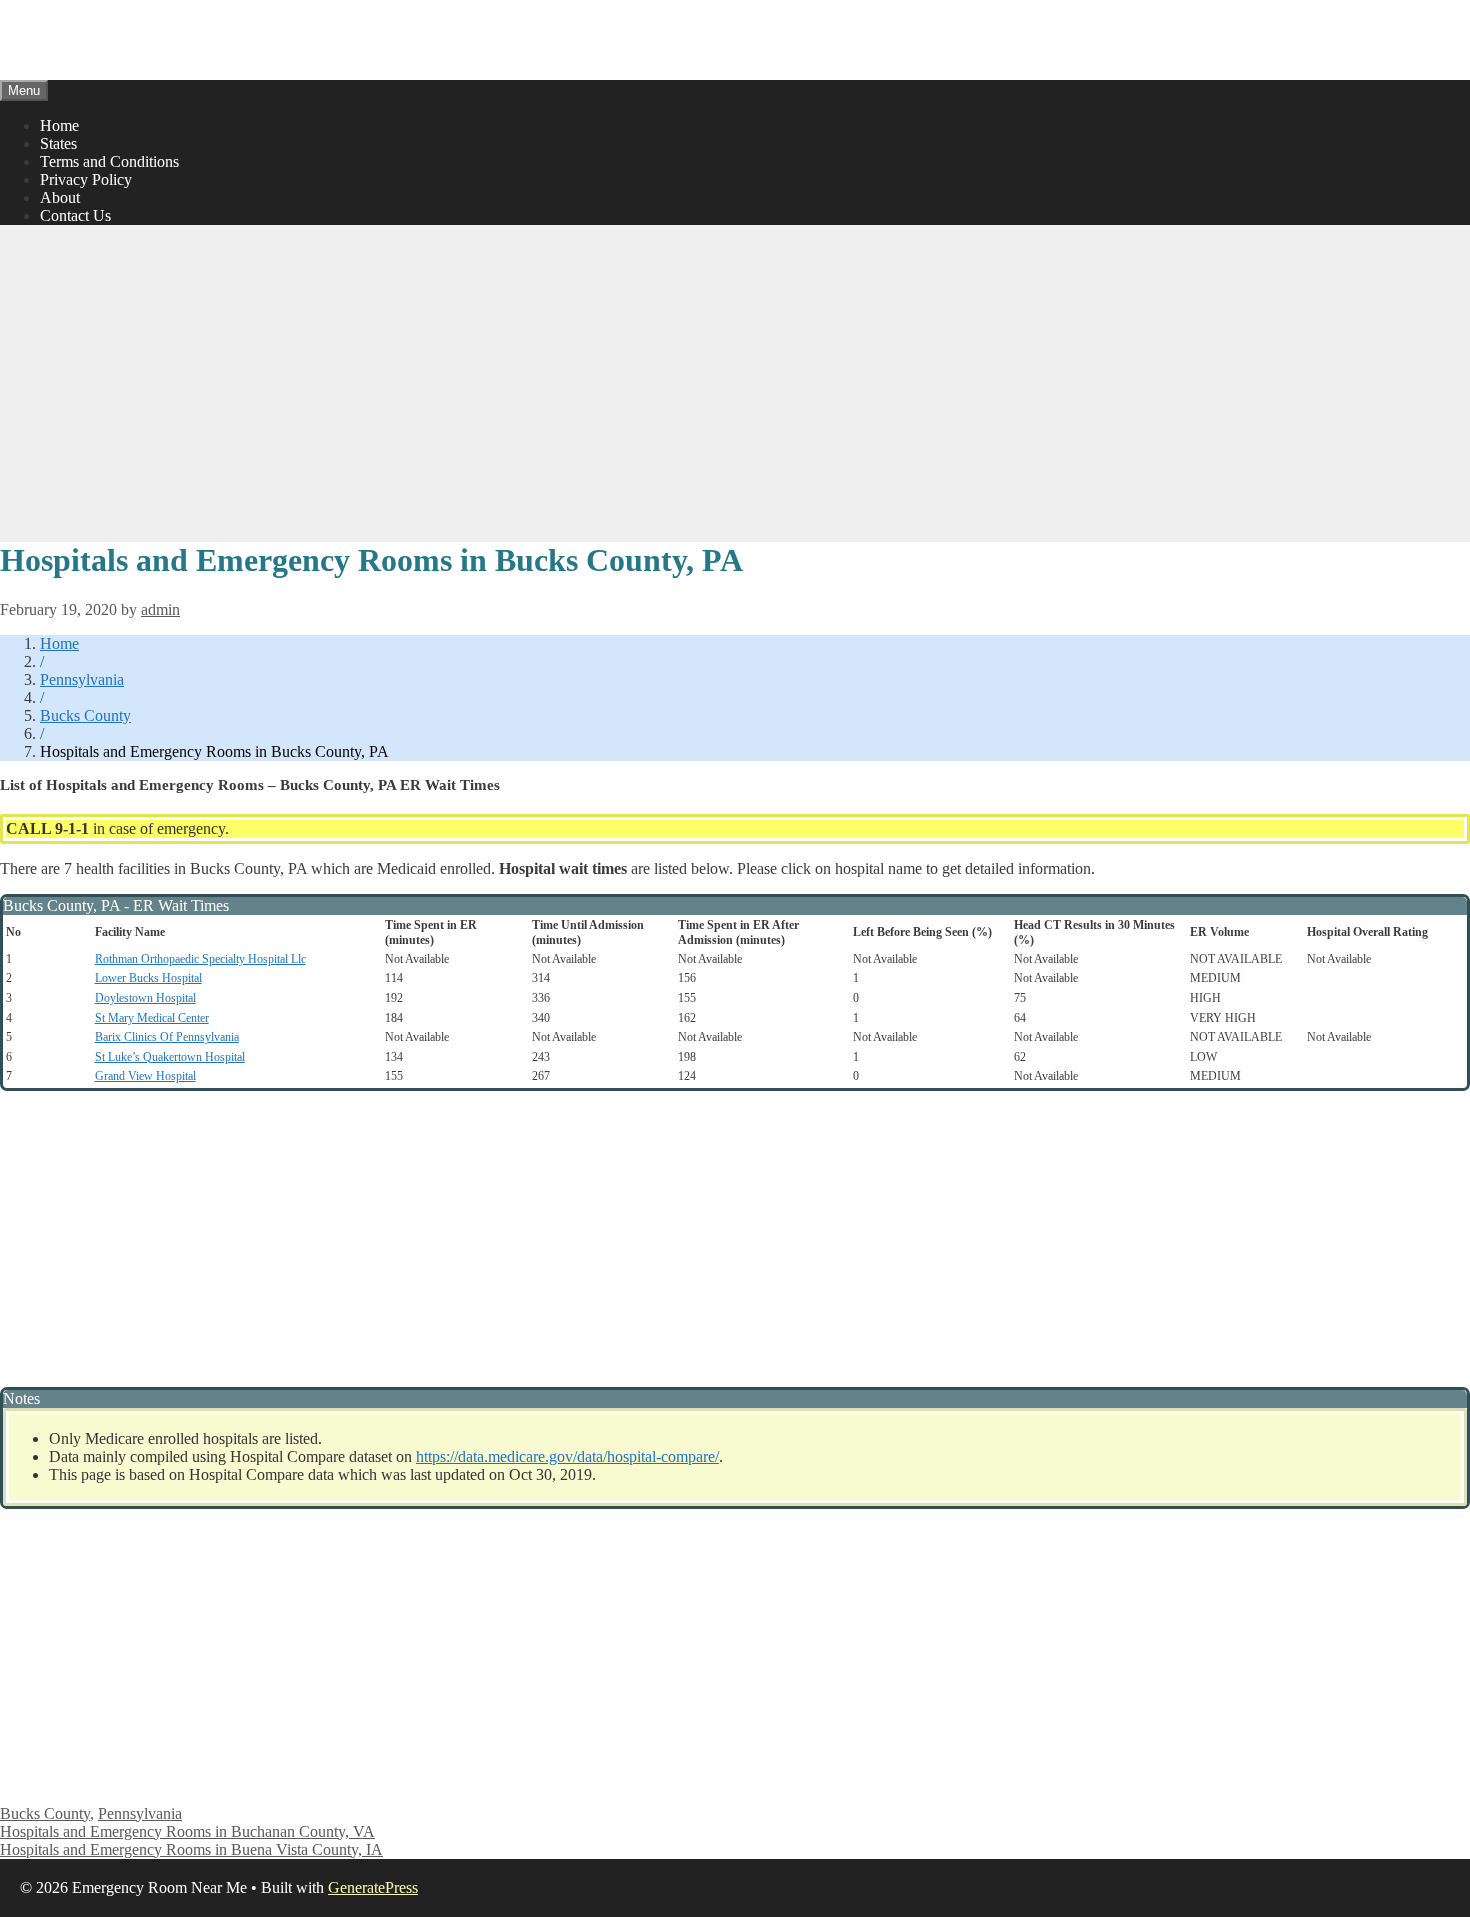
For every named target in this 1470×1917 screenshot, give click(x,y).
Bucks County (85, 715)
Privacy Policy (86, 179)
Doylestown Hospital (145, 998)
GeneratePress (373, 1887)
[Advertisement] (735, 381)
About (60, 197)
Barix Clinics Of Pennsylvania (167, 1037)
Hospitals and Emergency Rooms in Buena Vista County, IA (191, 1849)
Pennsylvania (82, 679)
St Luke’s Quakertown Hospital (170, 1057)
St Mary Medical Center (152, 1018)
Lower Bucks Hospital (148, 978)
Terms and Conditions (109, 161)
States (58, 143)
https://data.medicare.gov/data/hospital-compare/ (567, 1456)
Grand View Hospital (145, 1076)
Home (59, 125)
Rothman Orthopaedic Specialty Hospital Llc (200, 959)
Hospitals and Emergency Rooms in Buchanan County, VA (187, 1831)
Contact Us (75, 215)
